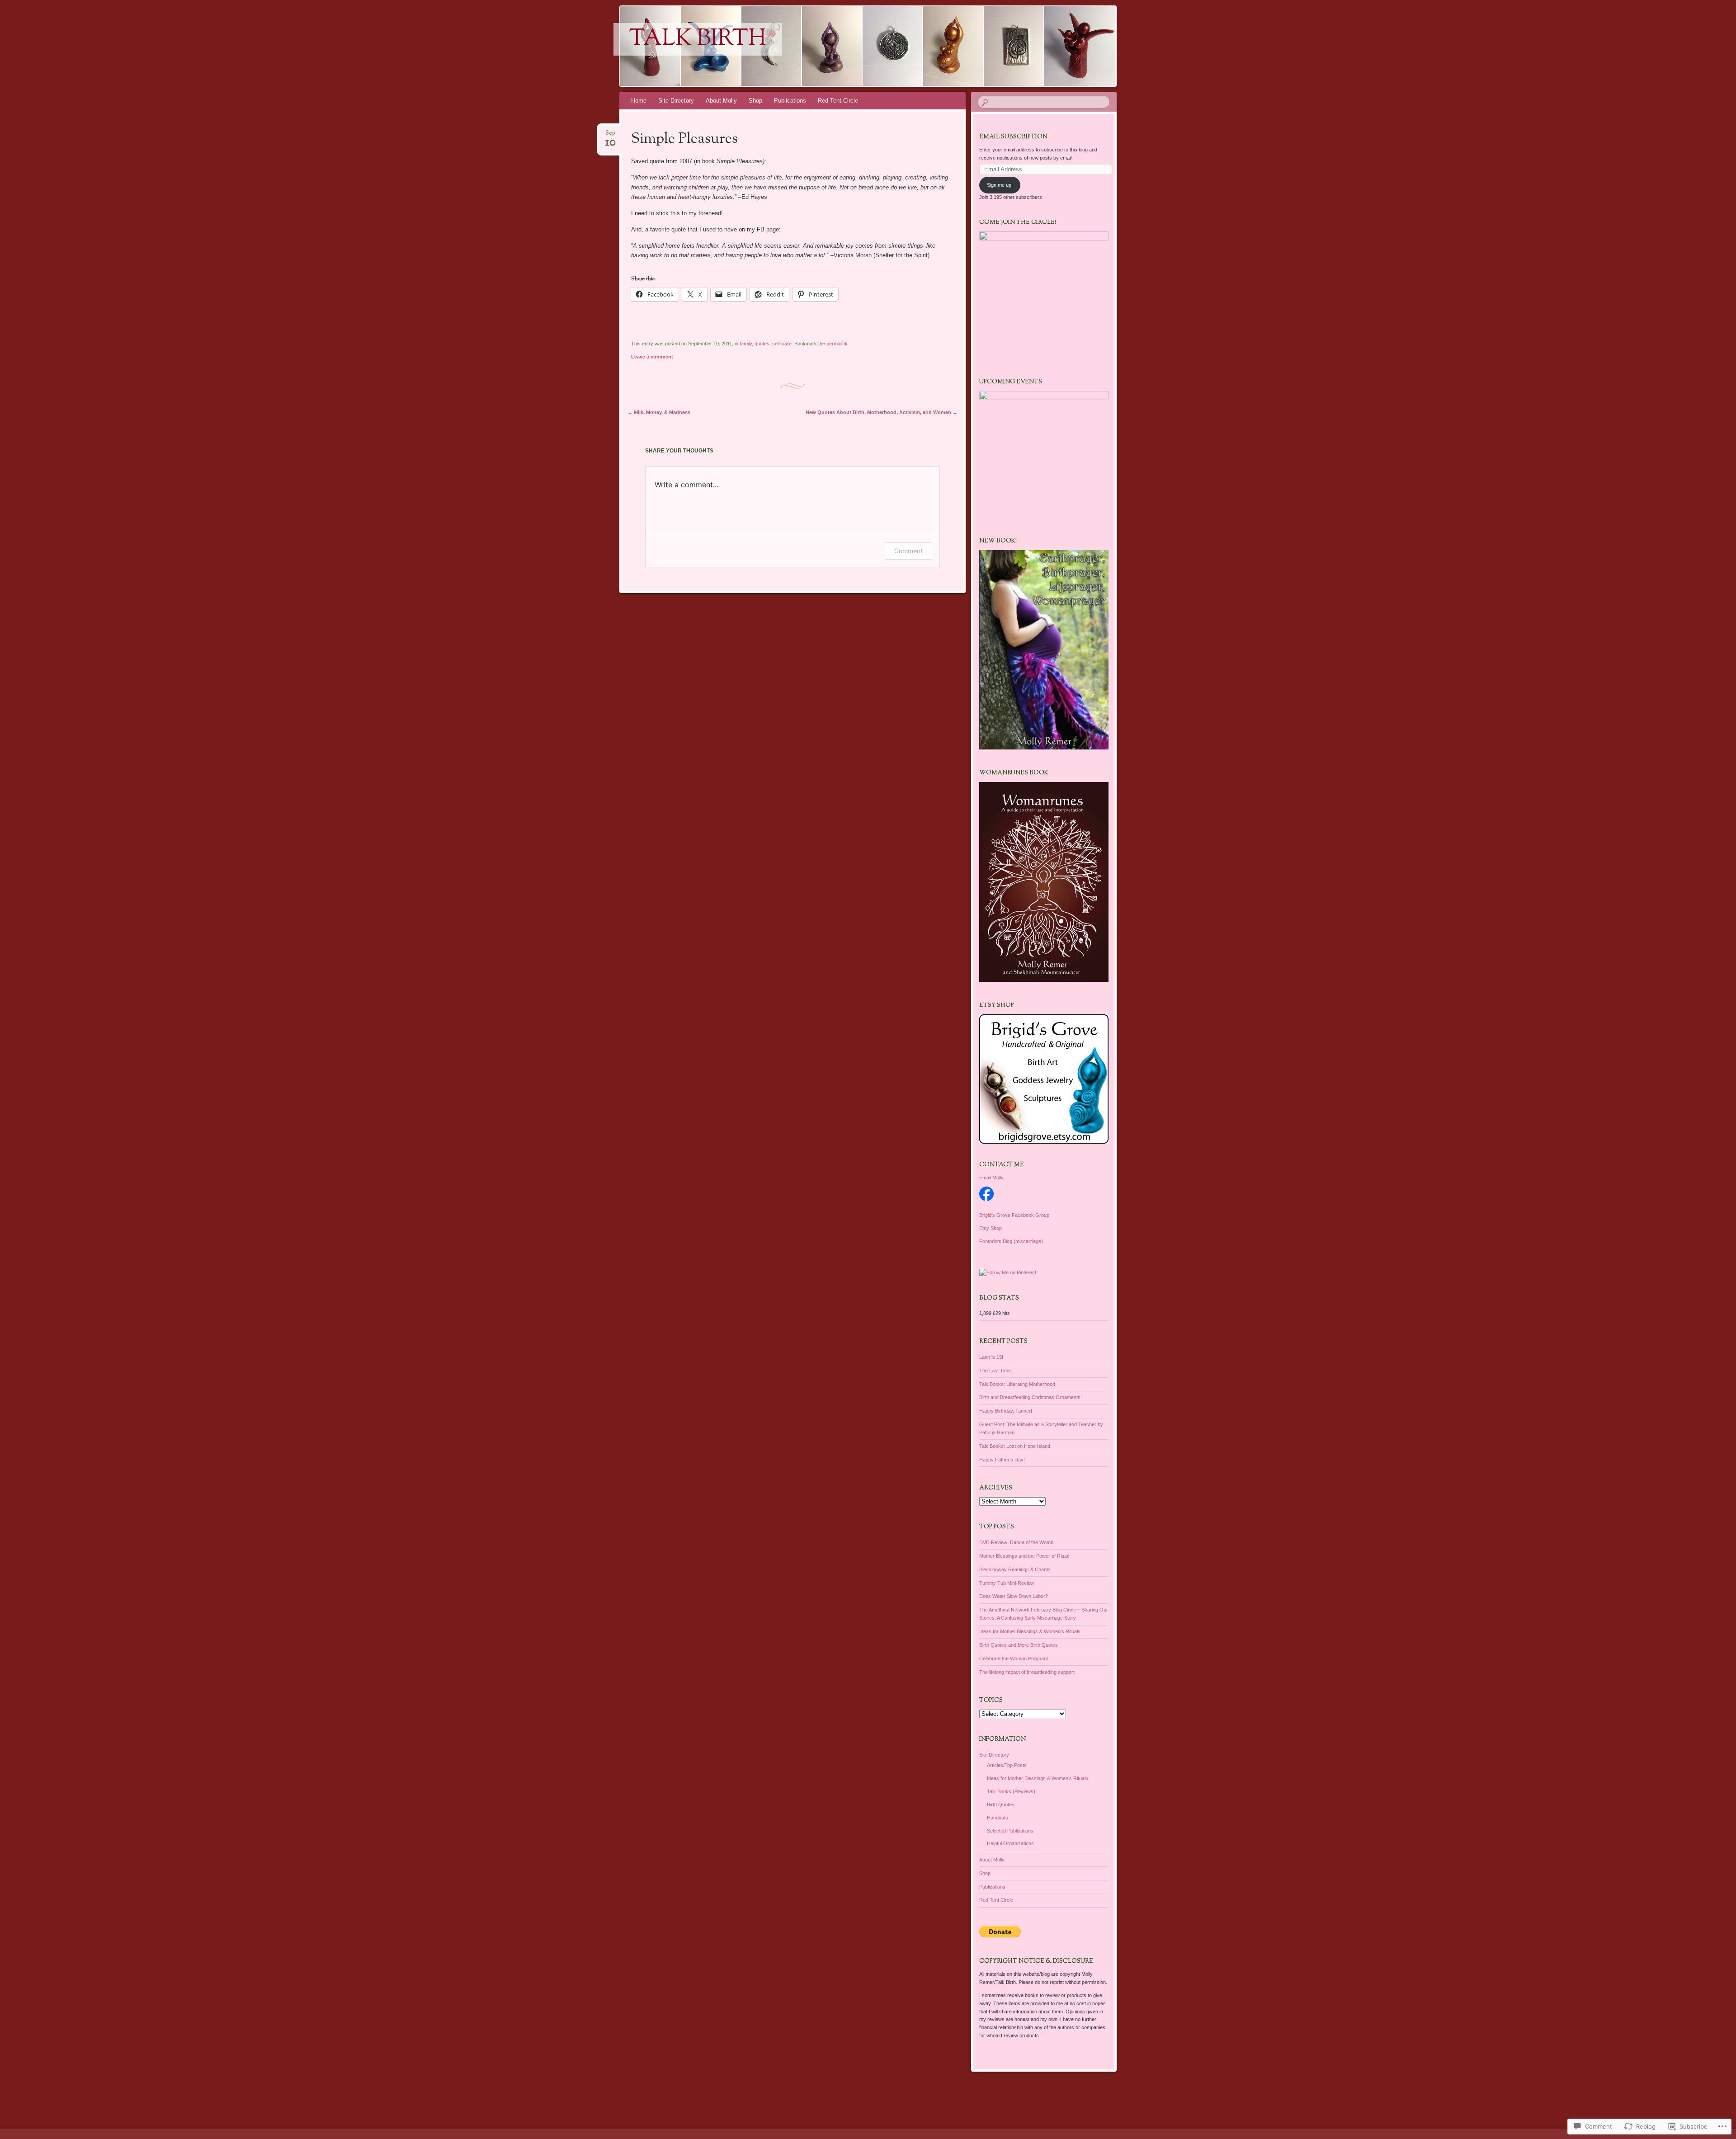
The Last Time (995, 1371)
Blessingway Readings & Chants (1015, 1569)
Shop (755, 101)
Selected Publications (1010, 1831)
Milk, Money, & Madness (659, 412)
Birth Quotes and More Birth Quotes (1019, 1645)
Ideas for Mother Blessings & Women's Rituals (1030, 1631)
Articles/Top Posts (1007, 1765)
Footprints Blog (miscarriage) (1011, 1241)
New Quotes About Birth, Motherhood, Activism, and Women (882, 412)
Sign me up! (1000, 185)
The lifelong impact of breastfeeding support (1027, 1672)
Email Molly (991, 1178)
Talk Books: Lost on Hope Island (1015, 1446)
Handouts (998, 1818)
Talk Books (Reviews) (1011, 1791)
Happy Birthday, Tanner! (1006, 1411)
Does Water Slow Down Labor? (1014, 1596)
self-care (782, 344)
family (746, 344)
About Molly (721, 101)
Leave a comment (652, 357)
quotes (762, 344)
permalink (837, 344)
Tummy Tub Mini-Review (1007, 1583)
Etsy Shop (991, 1228)
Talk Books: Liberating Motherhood (1017, 1384)
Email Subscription (1013, 137)
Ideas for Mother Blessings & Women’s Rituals (1038, 1778)
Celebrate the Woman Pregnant (1014, 1658)
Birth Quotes (1001, 1804)
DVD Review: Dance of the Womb (1016, 1542)
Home (639, 101)
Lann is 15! (991, 1357)
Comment (908, 551)
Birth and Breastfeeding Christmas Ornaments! (1031, 1397)
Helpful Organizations (1010, 1843)
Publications (790, 101)
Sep (611, 136)
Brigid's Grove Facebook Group (1014, 1215)
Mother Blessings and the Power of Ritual (1024, 1556)
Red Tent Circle (838, 101)
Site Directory (676, 101)
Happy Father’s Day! (1002, 1460)
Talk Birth (698, 39)
